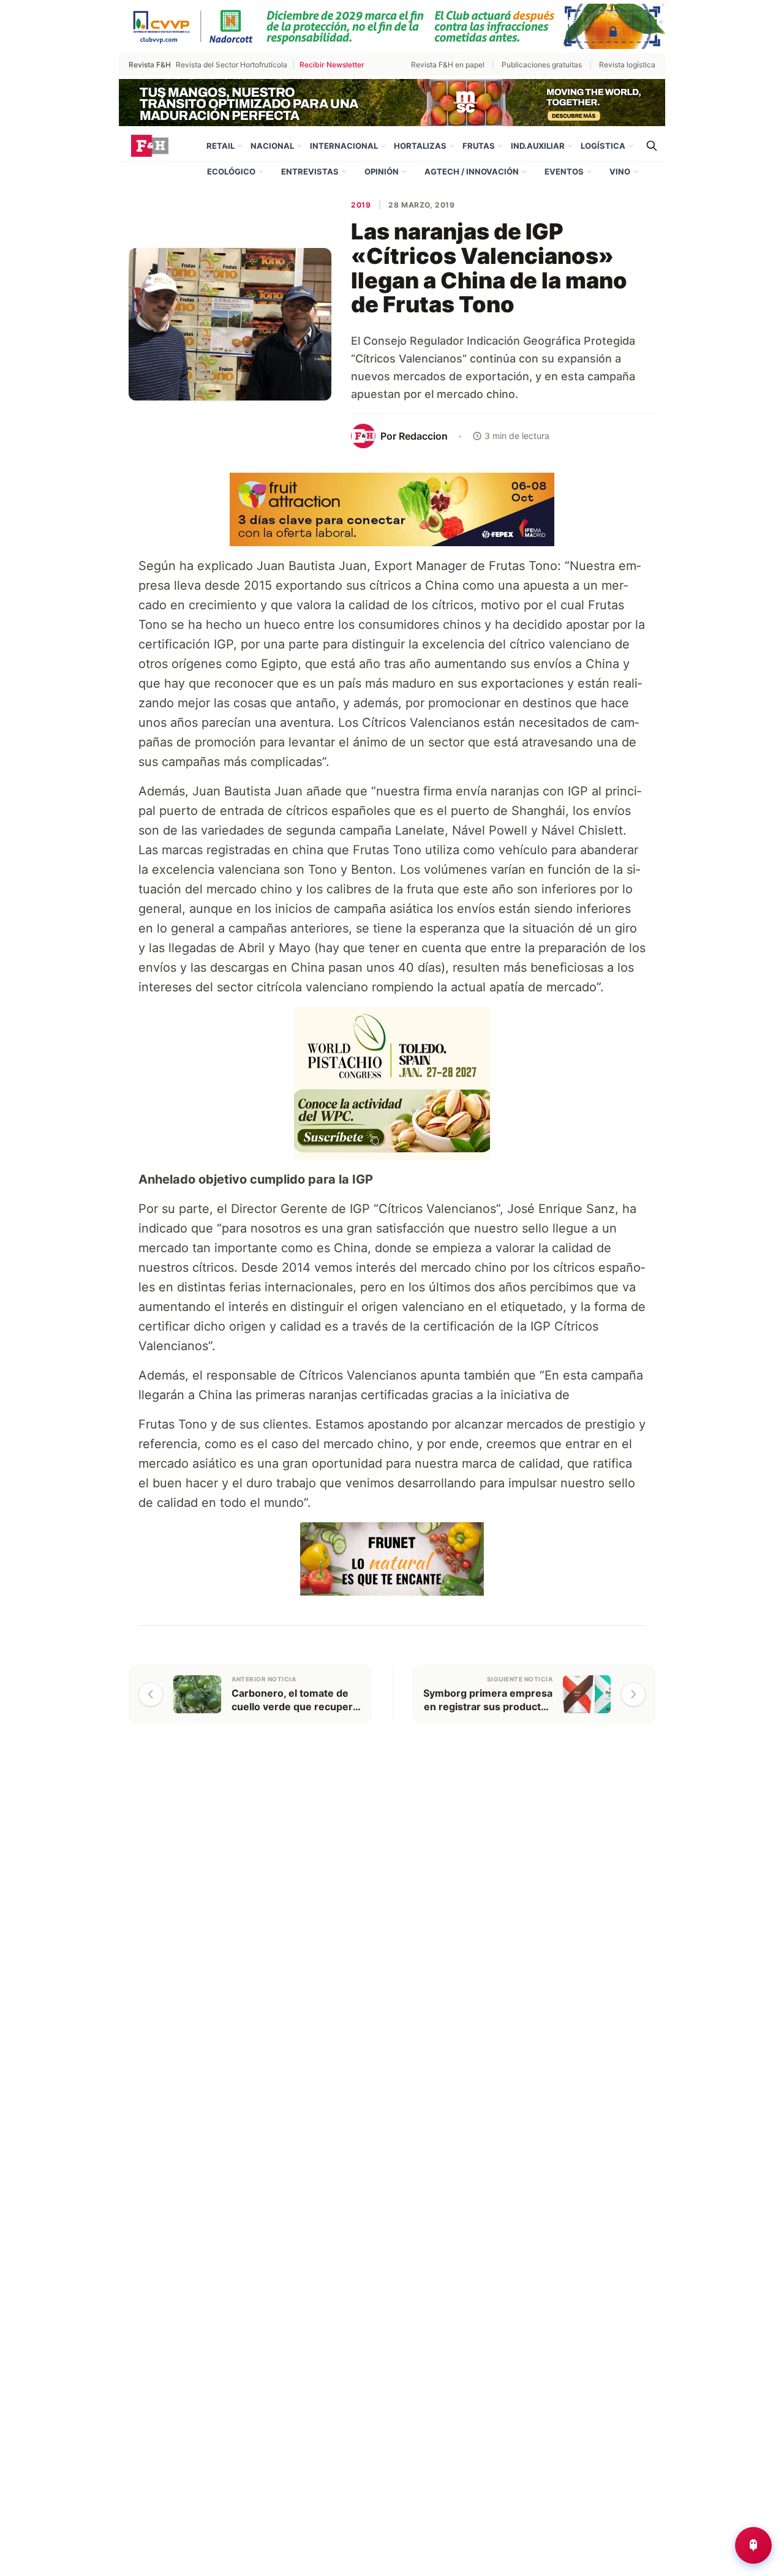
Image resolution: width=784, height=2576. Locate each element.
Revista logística (627, 65)
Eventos (564, 171)
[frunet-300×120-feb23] (392, 1558)
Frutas (479, 146)
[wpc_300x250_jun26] (392, 1082)
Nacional (272, 146)
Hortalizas (420, 146)
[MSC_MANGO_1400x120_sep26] (392, 102)
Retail (221, 146)
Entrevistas (310, 171)
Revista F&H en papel (448, 65)
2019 (361, 205)
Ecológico (231, 171)
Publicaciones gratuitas (542, 65)
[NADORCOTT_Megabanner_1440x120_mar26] (392, 26)
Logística (603, 146)
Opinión (382, 171)
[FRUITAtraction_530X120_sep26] (392, 508)
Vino (620, 171)
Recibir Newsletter (332, 65)
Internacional (344, 146)
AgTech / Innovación (472, 171)
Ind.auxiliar (538, 146)
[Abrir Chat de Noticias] (753, 2545)
